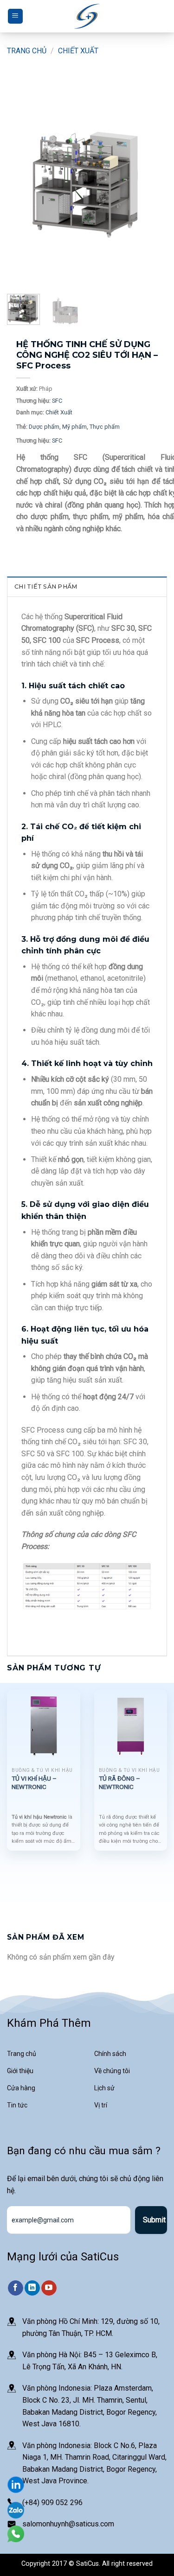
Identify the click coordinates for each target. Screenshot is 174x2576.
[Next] (152, 183)
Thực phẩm (105, 427)
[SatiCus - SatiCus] (87, 16)
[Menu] (15, 16)
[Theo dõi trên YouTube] (49, 2288)
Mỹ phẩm (74, 427)
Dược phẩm (44, 427)
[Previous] (22, 183)
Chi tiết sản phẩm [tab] (46, 587)
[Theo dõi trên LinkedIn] (32, 2288)
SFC (57, 401)
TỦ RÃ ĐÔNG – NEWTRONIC (119, 1783)
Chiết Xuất (78, 51)
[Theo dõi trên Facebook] (16, 2288)
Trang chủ (27, 51)
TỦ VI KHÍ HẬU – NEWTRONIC (34, 1783)
